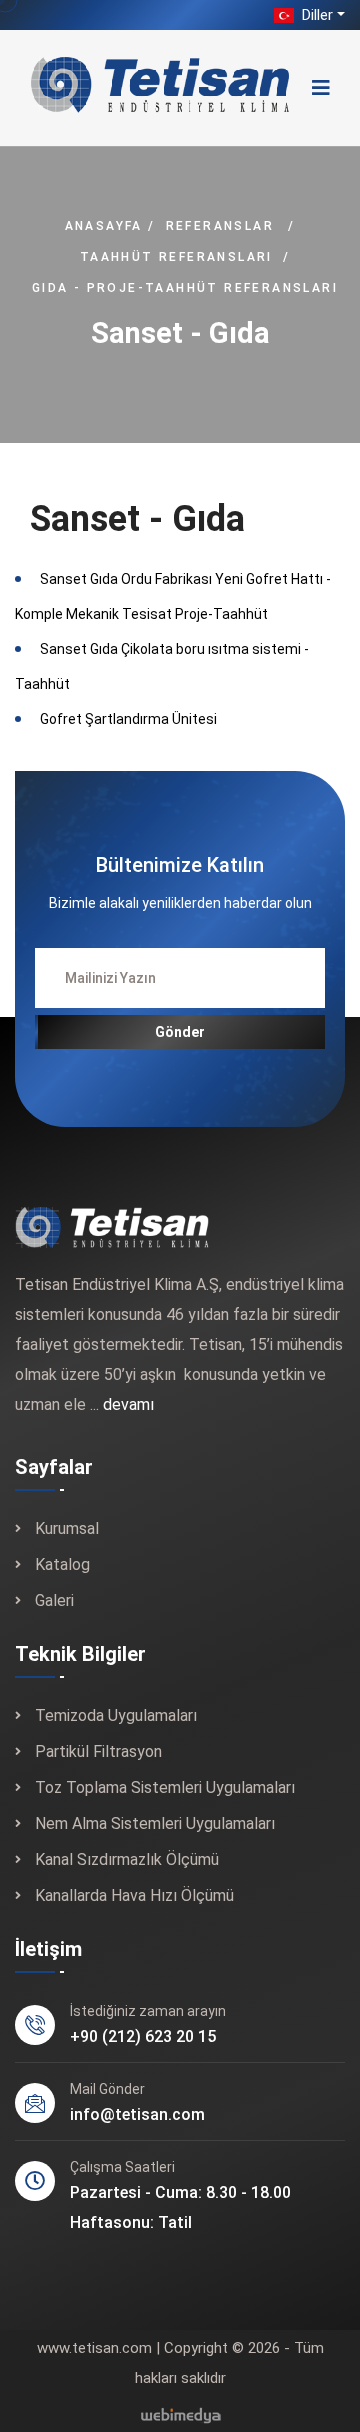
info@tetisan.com (137, 2114)
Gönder (180, 1032)
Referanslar (220, 226)
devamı (128, 1404)
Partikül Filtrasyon (98, 1751)
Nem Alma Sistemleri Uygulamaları (155, 1823)
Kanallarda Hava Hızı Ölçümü (134, 1895)
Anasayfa (104, 226)
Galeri (54, 1600)
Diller (315, 15)
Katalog (62, 1564)
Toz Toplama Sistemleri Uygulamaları (165, 1787)
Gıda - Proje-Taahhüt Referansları (185, 288)
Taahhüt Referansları (176, 257)
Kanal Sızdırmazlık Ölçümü (127, 1859)
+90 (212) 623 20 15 (143, 2036)
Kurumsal (67, 1528)
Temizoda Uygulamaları (116, 1715)
